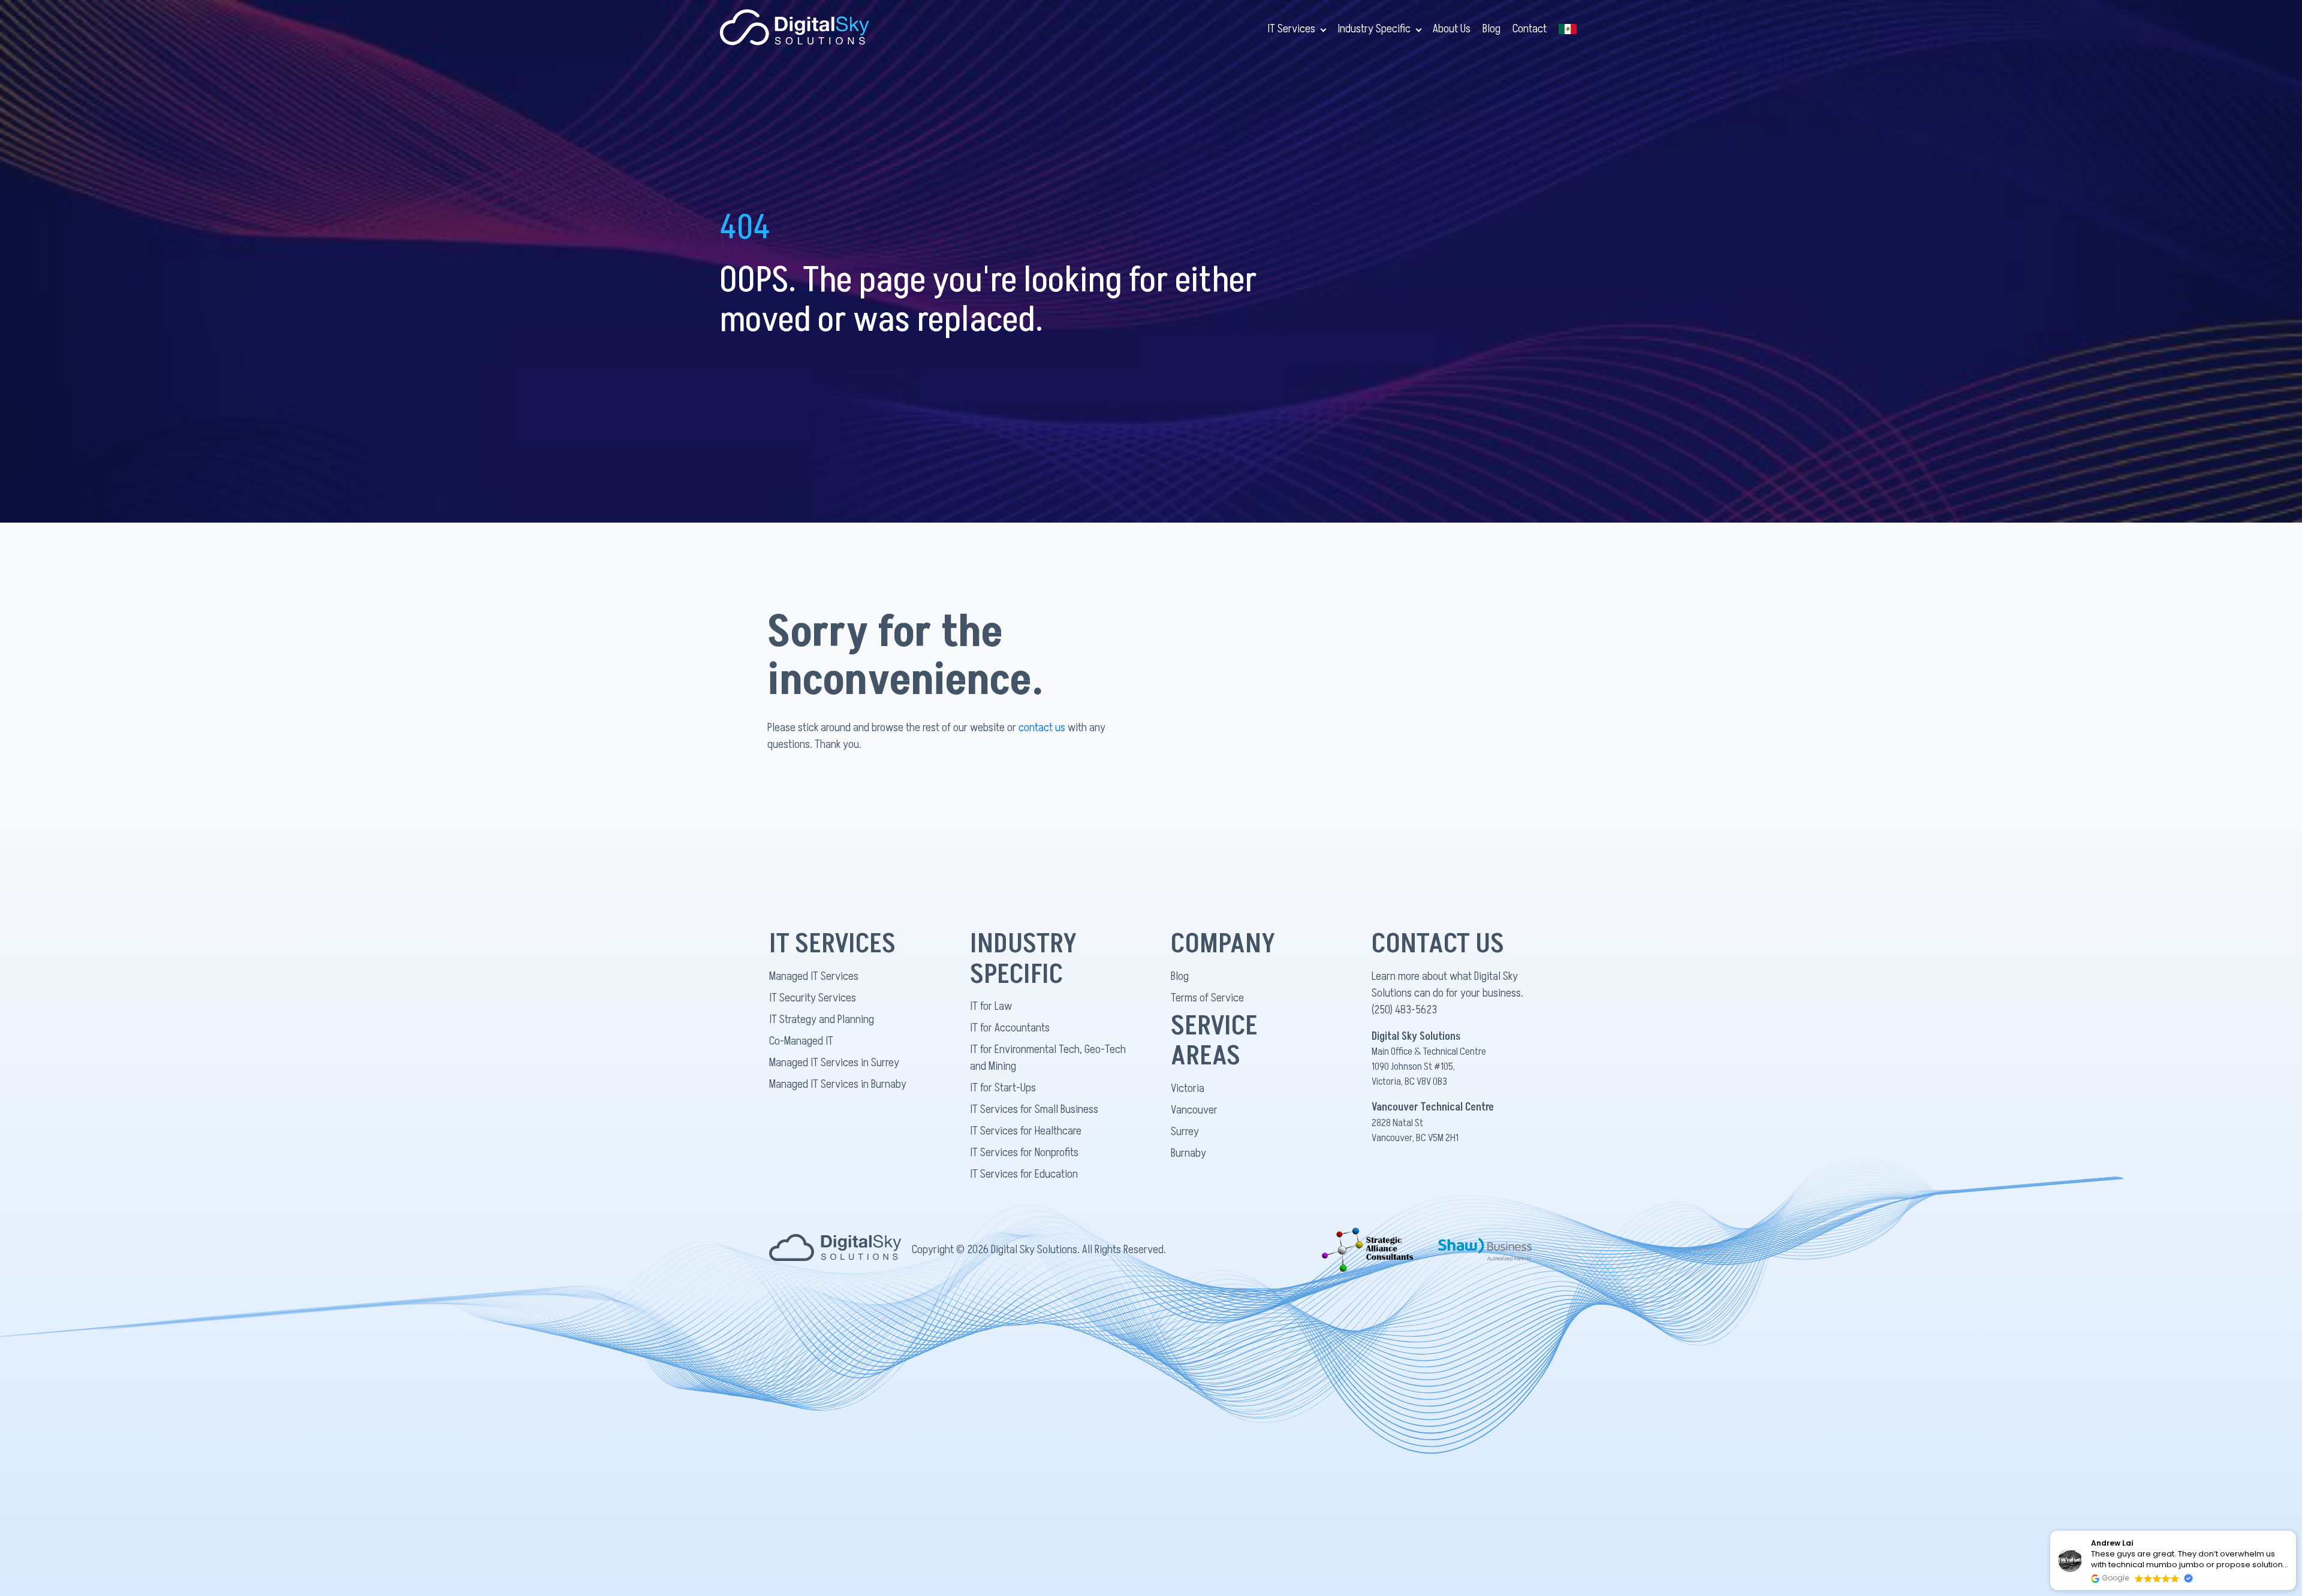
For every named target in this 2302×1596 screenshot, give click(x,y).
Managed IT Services (814, 976)
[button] (2295, 1531)
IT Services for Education (1024, 1174)
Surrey (1185, 1132)
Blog (1492, 29)
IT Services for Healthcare (1026, 1131)
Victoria (1188, 1088)
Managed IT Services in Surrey (834, 1063)
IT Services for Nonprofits (1024, 1153)
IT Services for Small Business (1034, 1109)
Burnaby (1188, 1153)
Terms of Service (1207, 998)
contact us (1042, 728)
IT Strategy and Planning (822, 1019)
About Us (1452, 29)
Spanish (1568, 29)
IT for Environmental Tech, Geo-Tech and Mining (1048, 1058)
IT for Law (991, 1006)
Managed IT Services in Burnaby (838, 1084)
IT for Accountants (1010, 1028)
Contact (1530, 29)
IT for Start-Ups (1003, 1088)
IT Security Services (813, 998)
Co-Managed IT (801, 1041)
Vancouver (1194, 1110)
